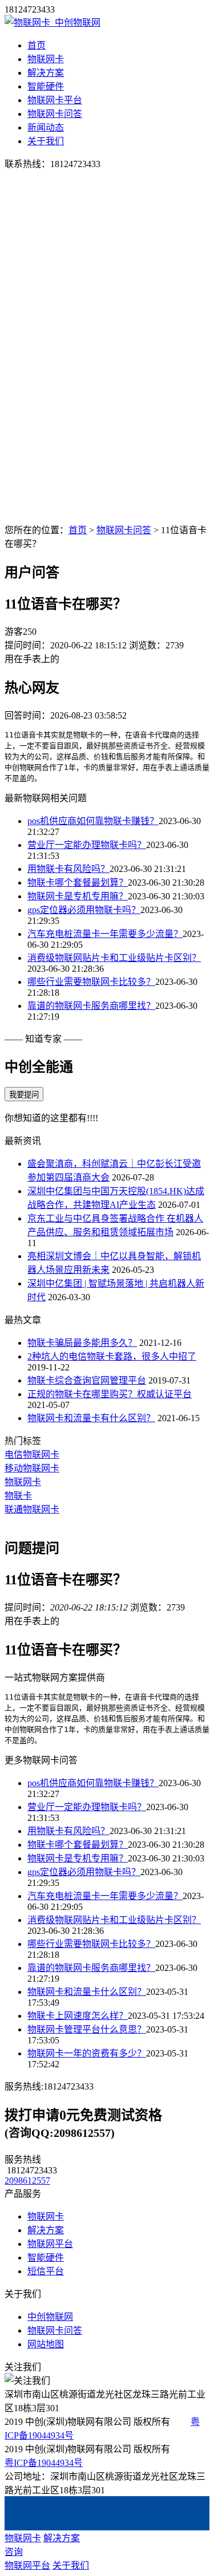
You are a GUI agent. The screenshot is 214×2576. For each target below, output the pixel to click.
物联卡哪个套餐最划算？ (78, 883)
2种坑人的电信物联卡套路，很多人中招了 (112, 1356)
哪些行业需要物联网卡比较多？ (91, 982)
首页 (37, 45)
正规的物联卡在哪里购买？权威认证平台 (110, 1394)
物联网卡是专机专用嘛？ (78, 896)
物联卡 (18, 1496)
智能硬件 (46, 86)
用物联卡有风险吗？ (68, 869)
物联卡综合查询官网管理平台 (87, 1380)
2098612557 (27, 2181)
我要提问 (24, 1095)
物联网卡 (46, 59)
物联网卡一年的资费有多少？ (87, 2053)
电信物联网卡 (32, 1455)
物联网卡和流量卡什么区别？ (87, 1992)
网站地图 (46, 2344)
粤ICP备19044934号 (44, 2463)
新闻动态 (46, 127)
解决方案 (46, 73)
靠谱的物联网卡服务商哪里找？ (91, 1006)
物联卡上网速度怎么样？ (78, 2016)
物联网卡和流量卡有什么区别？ (91, 1418)
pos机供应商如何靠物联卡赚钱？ (93, 821)
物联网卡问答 (55, 114)
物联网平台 (50, 2244)
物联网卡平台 (55, 100)
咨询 (14, 2552)
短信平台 (46, 2271)
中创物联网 (50, 2317)
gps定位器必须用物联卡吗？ (84, 910)
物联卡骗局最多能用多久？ (82, 1343)
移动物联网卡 (32, 1468)
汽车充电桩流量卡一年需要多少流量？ (105, 934)
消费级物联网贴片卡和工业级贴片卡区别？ (114, 958)
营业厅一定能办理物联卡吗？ (87, 845)
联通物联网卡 (32, 1509)
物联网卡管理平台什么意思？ (87, 2029)
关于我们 (46, 141)
